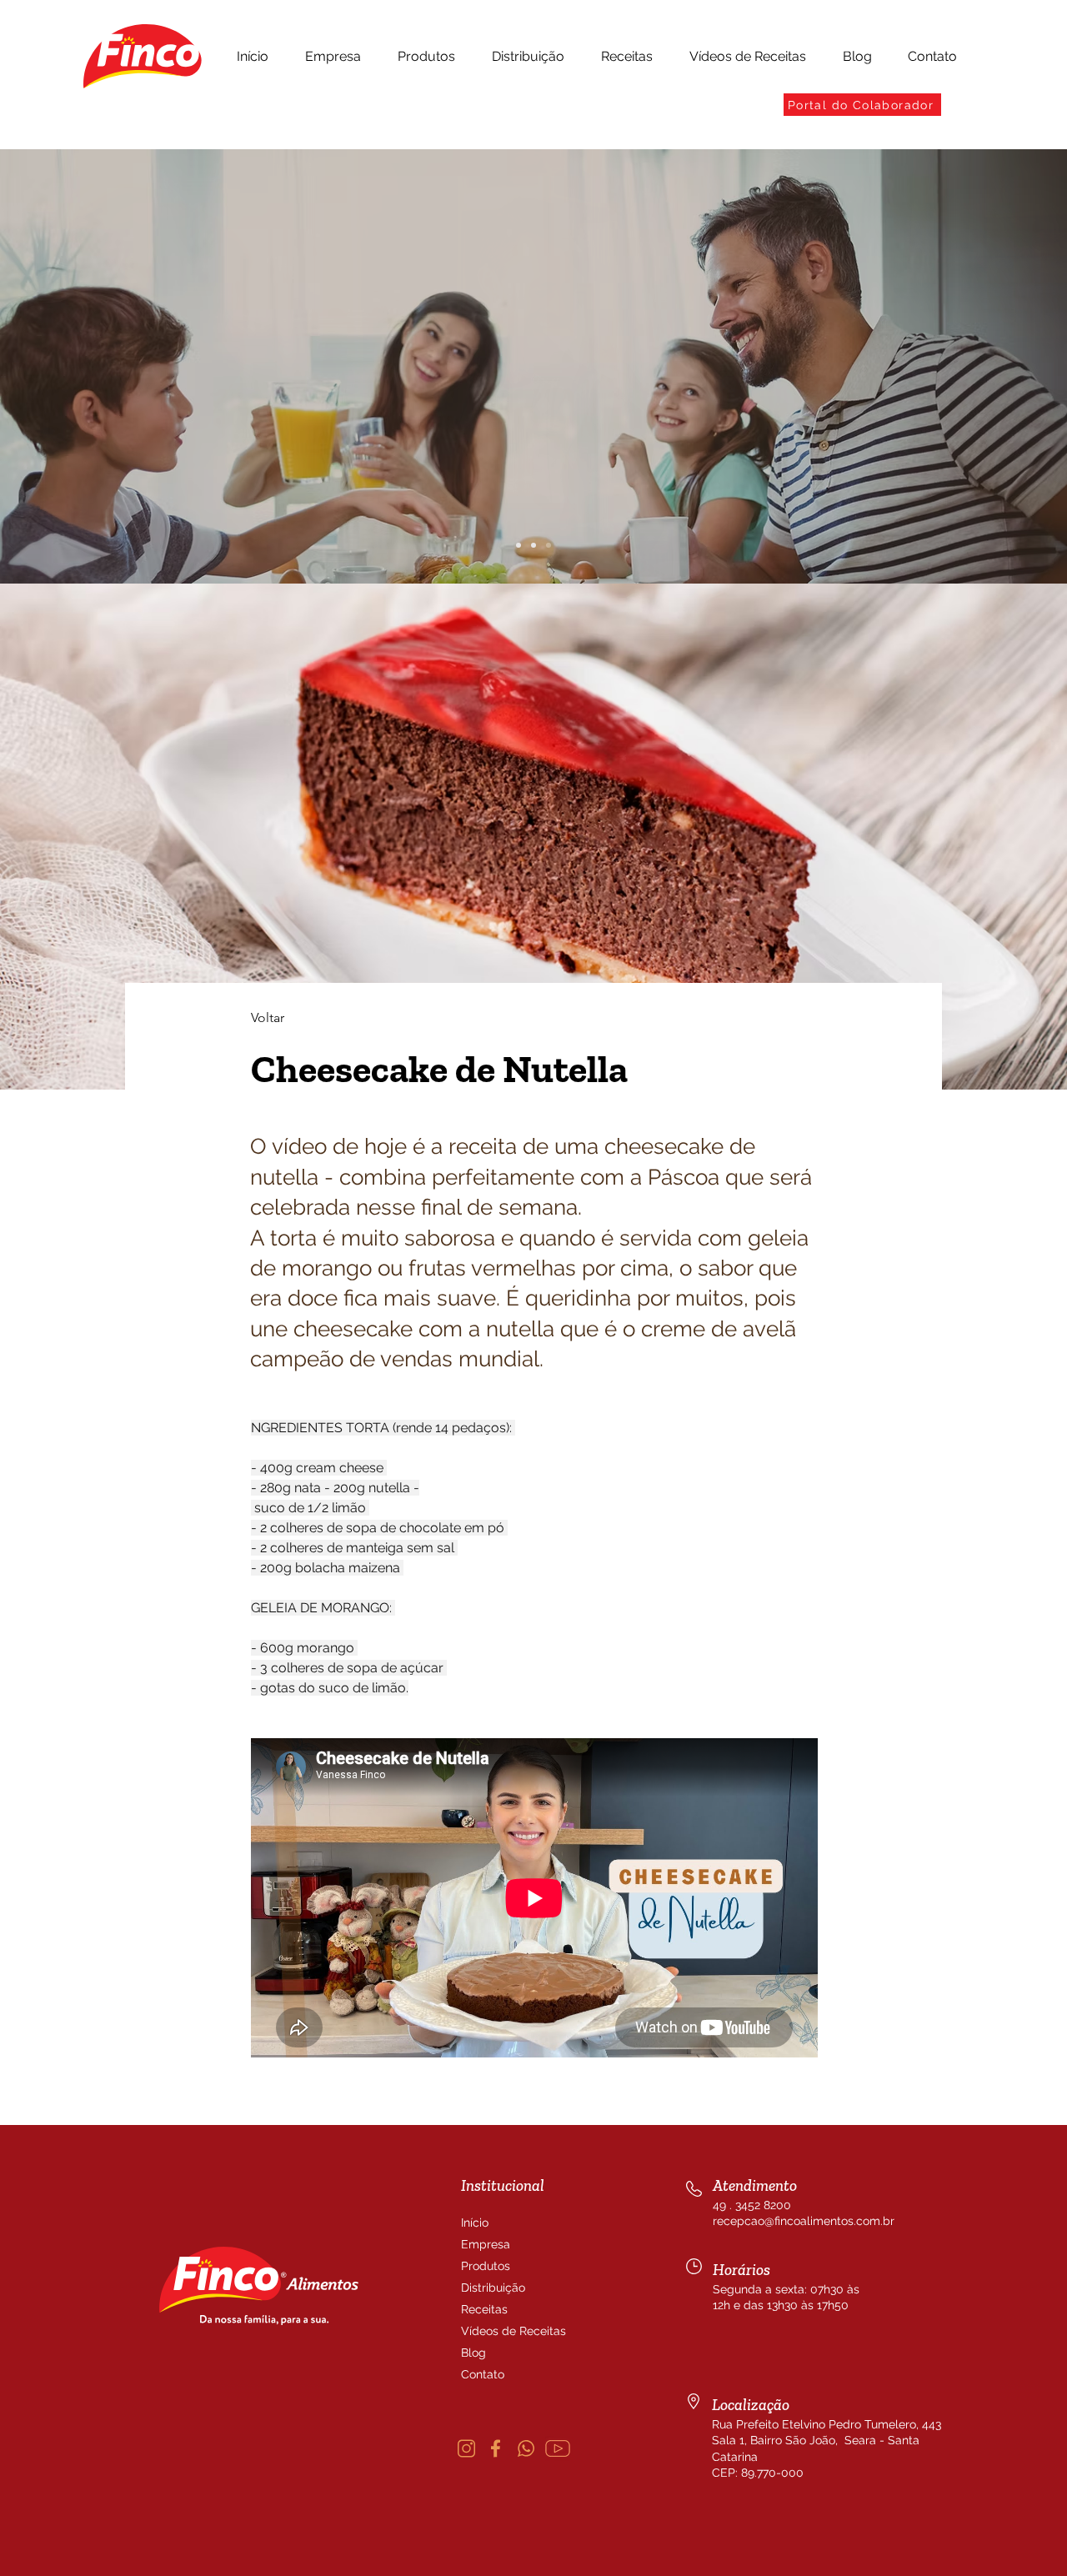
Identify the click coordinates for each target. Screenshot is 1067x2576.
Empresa (486, 2244)
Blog (473, 2353)
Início (475, 2223)
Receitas (484, 2309)
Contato (483, 2374)
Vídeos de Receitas (501, 2331)
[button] (333, 57)
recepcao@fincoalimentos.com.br (804, 2221)
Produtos (486, 2266)
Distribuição (493, 2288)
